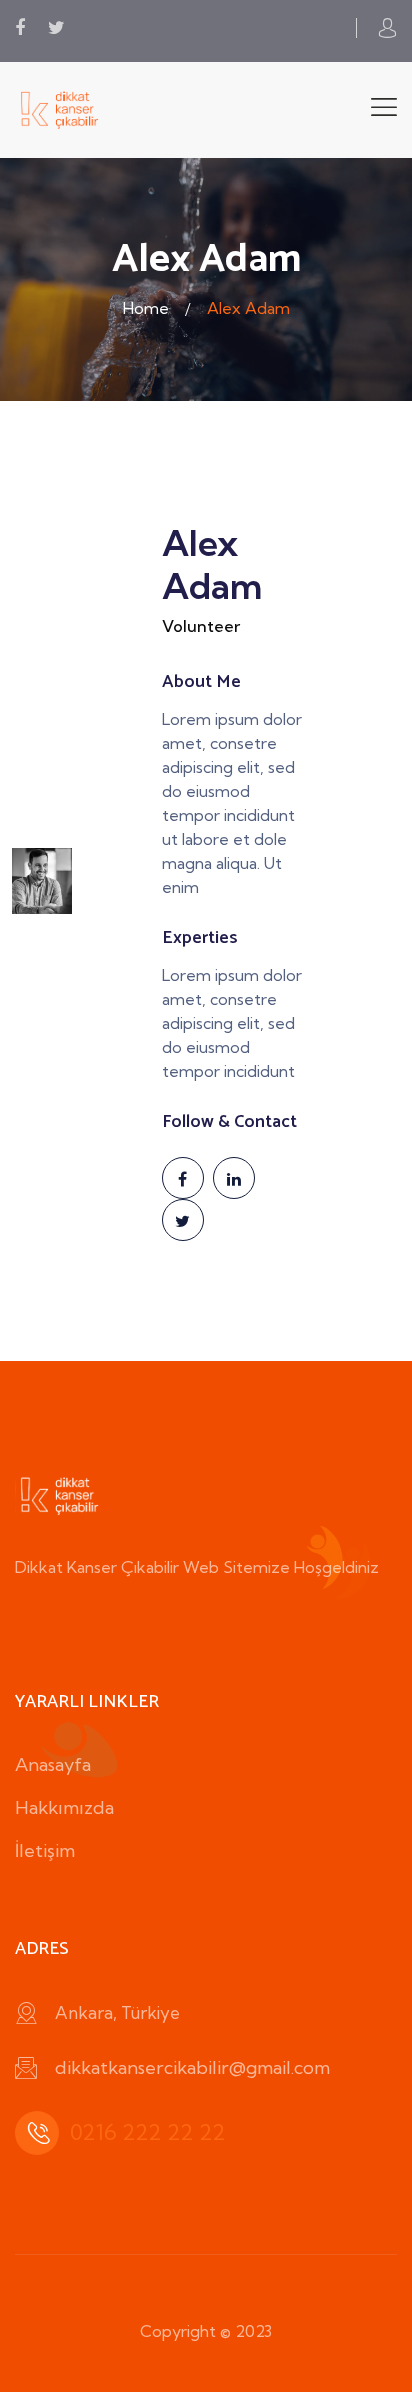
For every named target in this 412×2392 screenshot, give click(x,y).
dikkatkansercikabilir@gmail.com (192, 2067)
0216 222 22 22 (148, 2132)
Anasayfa (53, 1764)
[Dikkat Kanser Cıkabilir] (60, 109)
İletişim (45, 1850)
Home (146, 308)
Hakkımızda (64, 1807)
